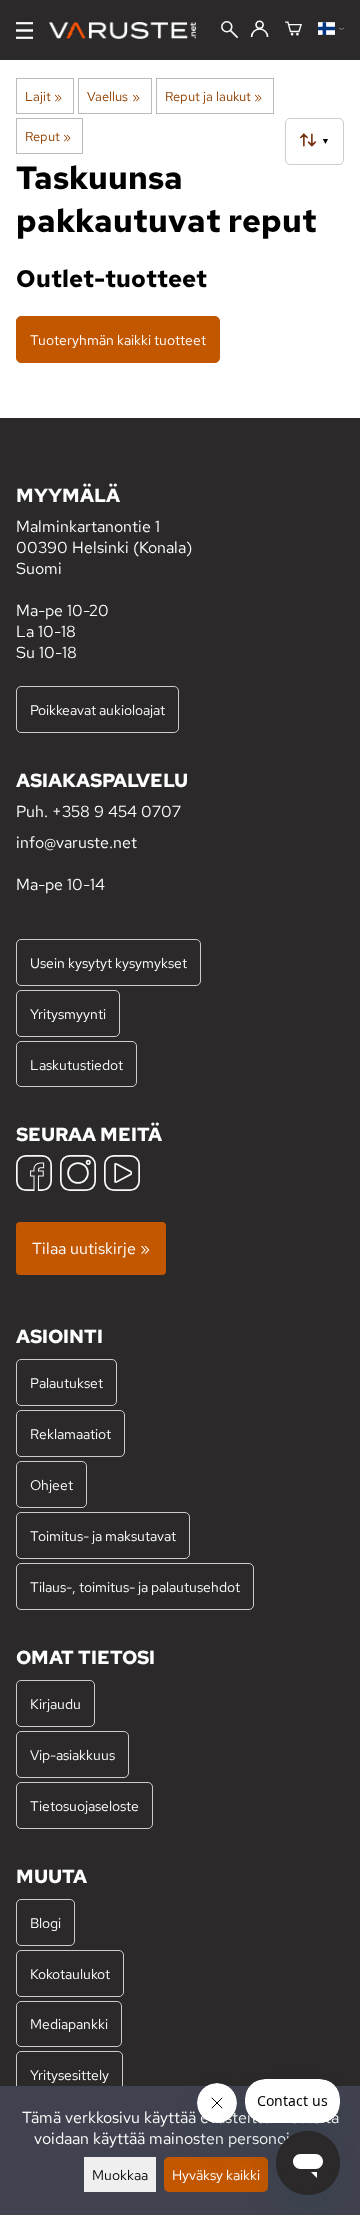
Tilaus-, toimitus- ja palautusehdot (135, 1586)
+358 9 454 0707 (116, 811)
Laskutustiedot (76, 1064)
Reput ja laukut (213, 96)
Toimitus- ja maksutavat (103, 1535)
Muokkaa (120, 2174)
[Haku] (229, 31)
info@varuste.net (76, 842)
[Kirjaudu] (259, 30)
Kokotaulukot (70, 1973)
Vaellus (113, 96)
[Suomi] (331, 30)
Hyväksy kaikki (216, 2174)
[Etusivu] (130, 30)
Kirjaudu (55, 1703)
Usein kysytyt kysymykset (108, 962)
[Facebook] (34, 1175)
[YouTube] (122, 1175)
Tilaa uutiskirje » (91, 1248)
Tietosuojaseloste (84, 1805)
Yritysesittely (69, 2074)
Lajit (43, 96)
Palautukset (66, 1382)
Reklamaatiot (70, 1433)
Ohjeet (51, 1484)
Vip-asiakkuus (72, 1754)
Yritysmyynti (68, 1013)
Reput (48, 136)
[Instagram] (78, 1175)
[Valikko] (24, 30)
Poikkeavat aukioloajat (97, 709)
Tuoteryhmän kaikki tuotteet (118, 339)
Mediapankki (69, 2023)
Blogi (45, 1922)
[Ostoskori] (293, 30)
